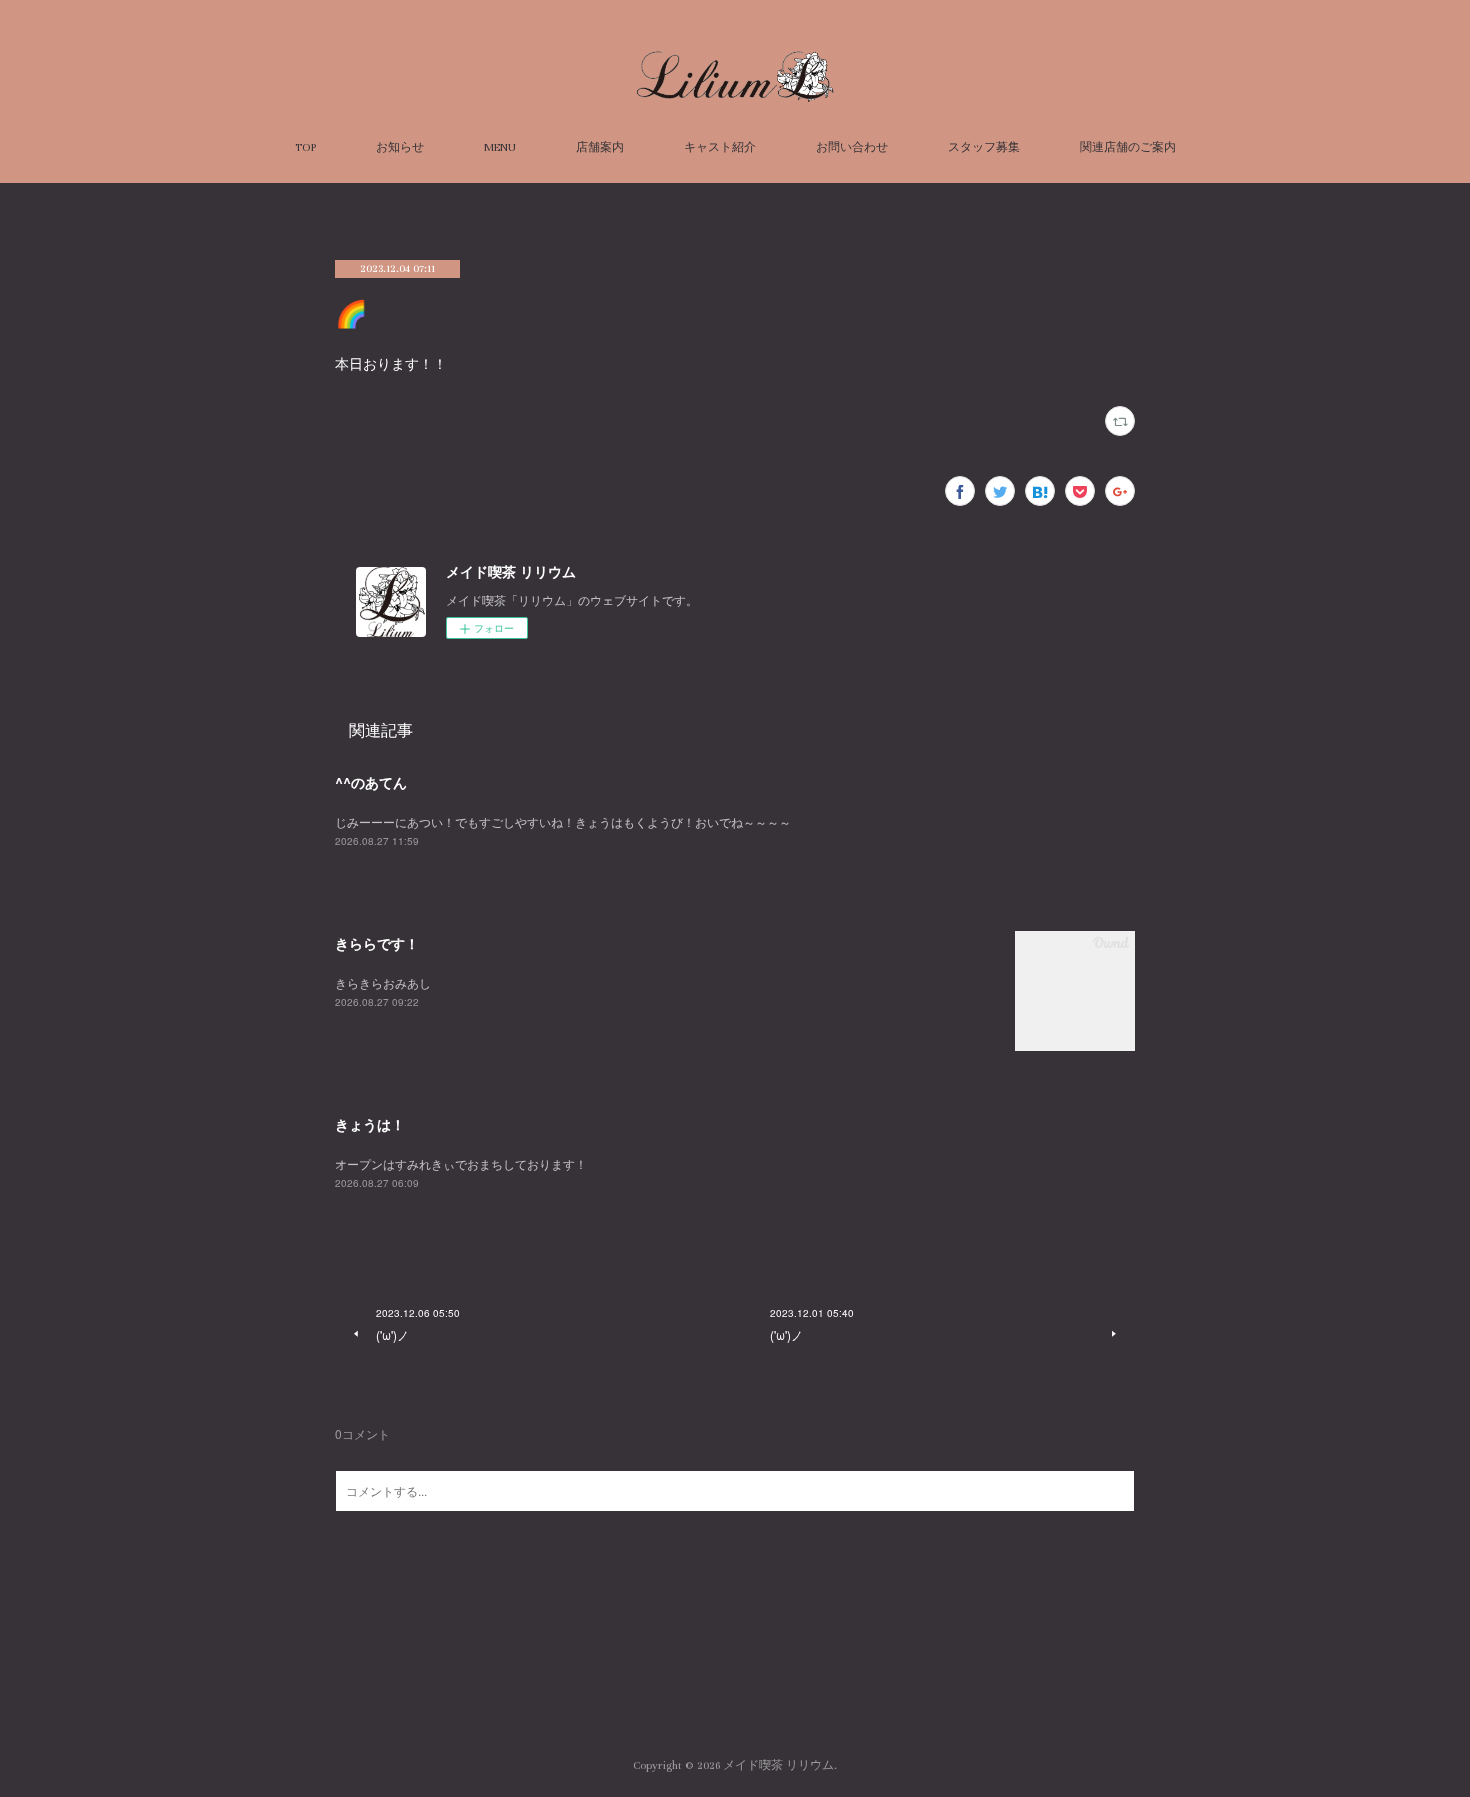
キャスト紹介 (720, 147)
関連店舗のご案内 (1128, 147)
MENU (500, 147)
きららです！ (377, 943)
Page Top (735, 1685)
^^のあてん (371, 782)
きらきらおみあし (383, 982)
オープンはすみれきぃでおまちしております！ (461, 1163)
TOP (305, 147)
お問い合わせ (852, 147)
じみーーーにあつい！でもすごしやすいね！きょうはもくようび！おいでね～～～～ (563, 821)
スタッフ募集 (984, 147)
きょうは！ (370, 1124)
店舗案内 (600, 147)
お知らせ (400, 147)
